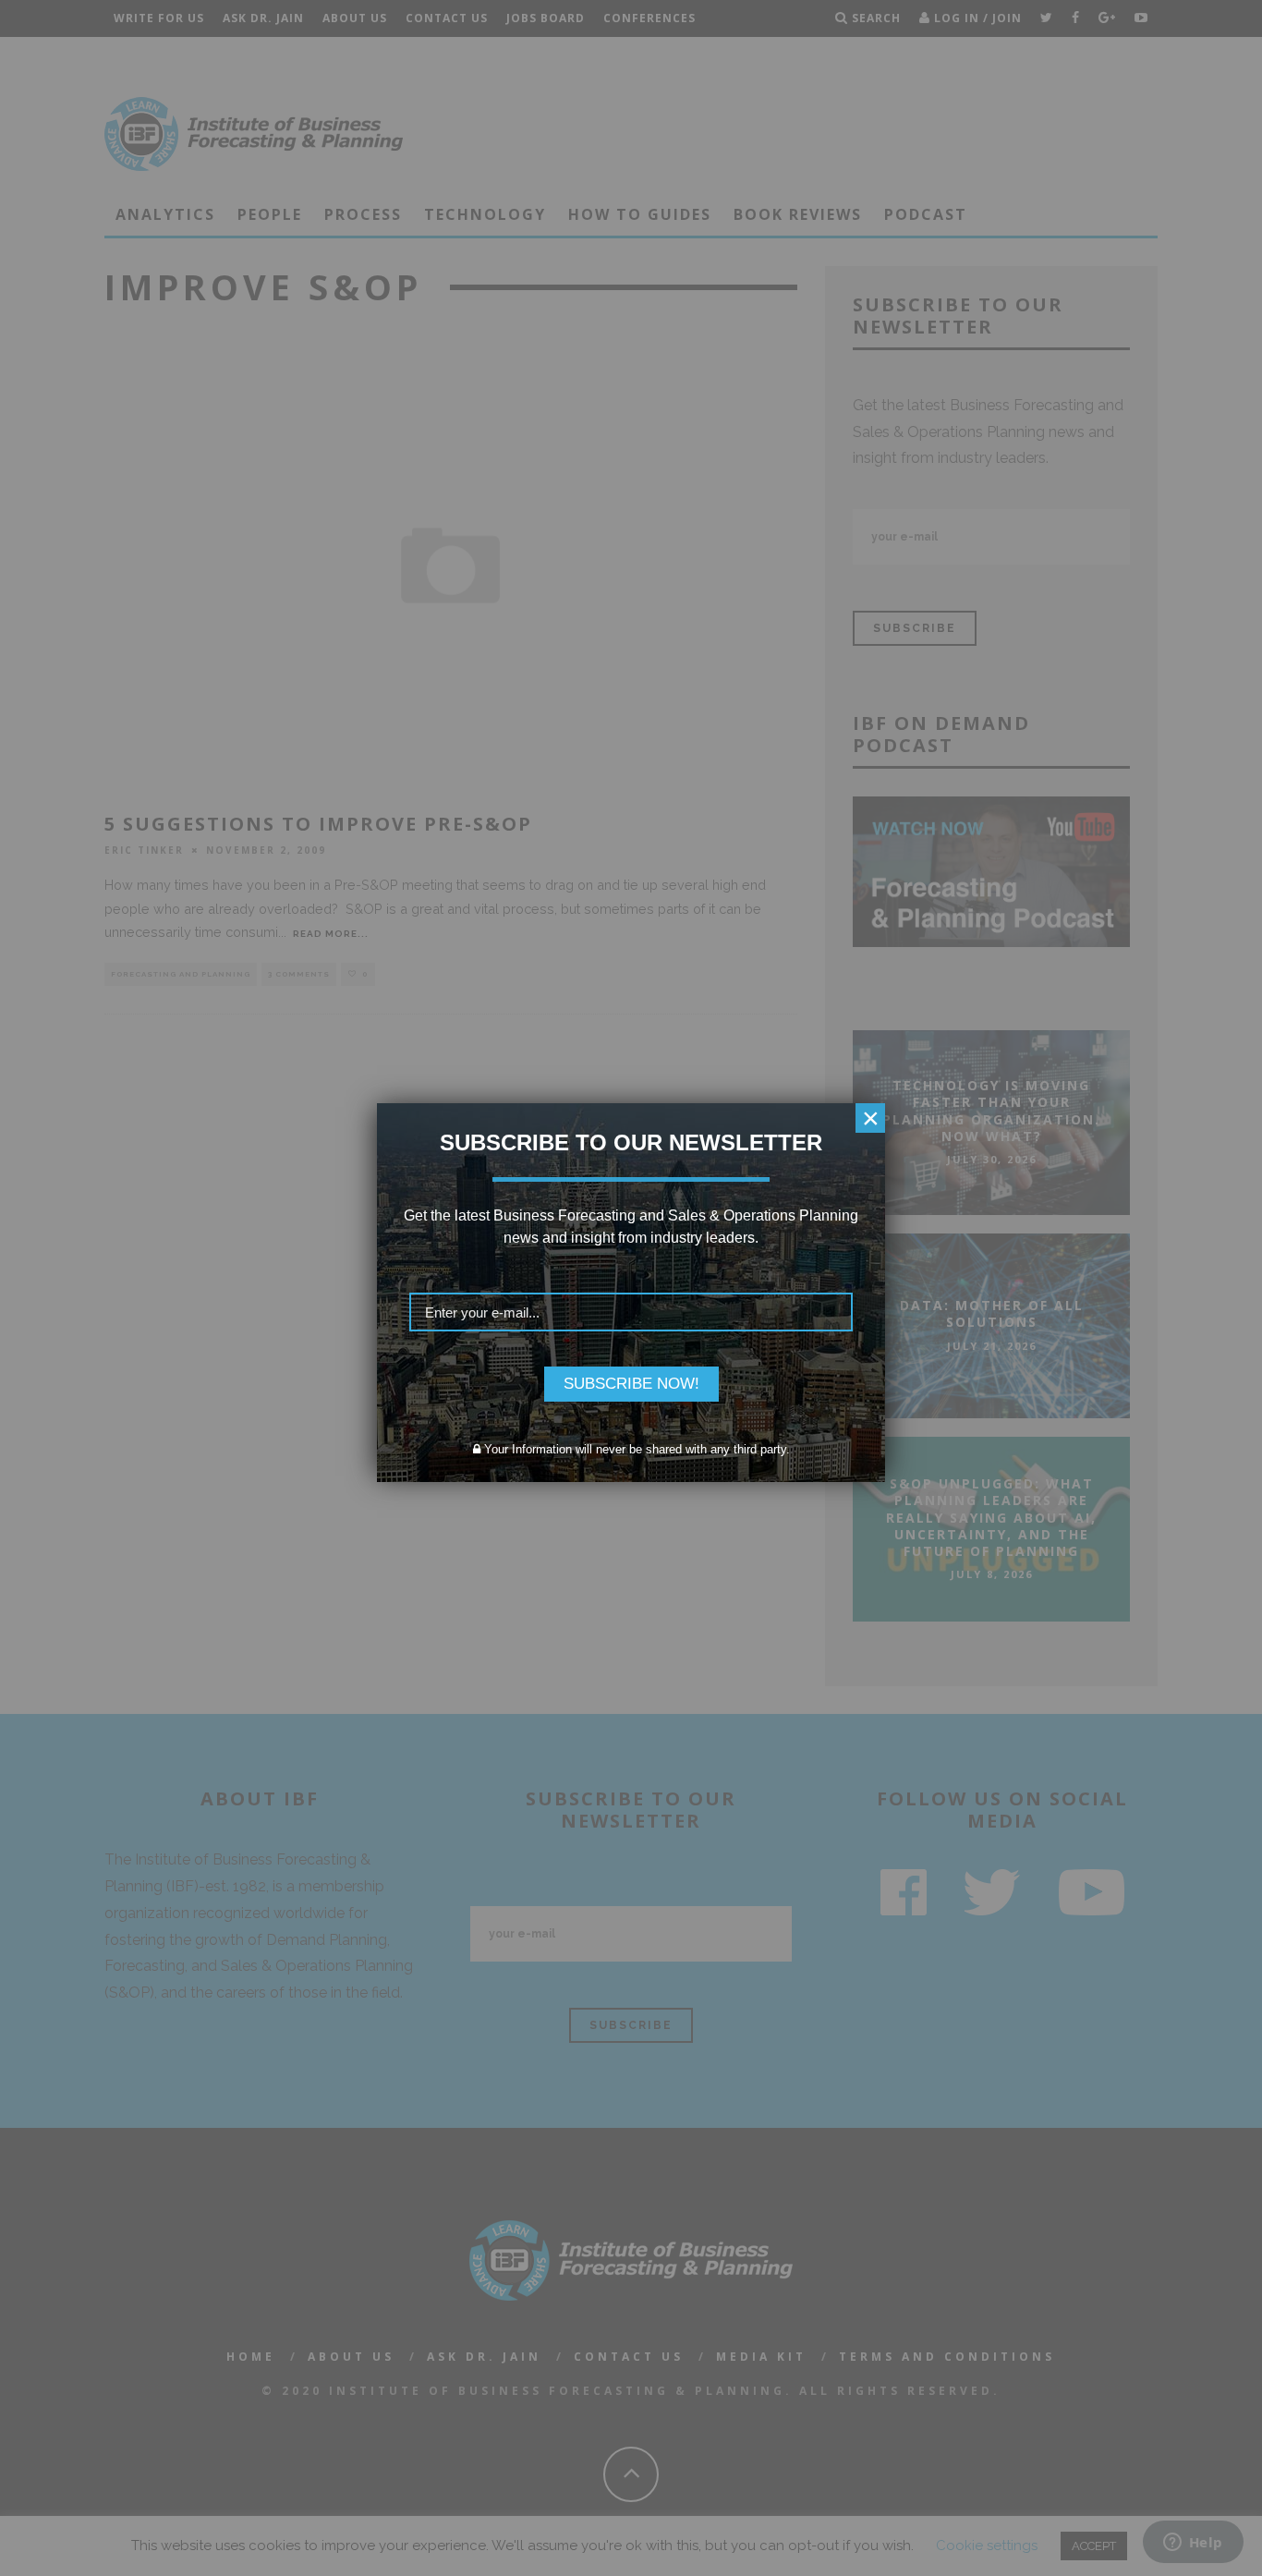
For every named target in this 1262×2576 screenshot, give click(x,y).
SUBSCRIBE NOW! (631, 1384)
